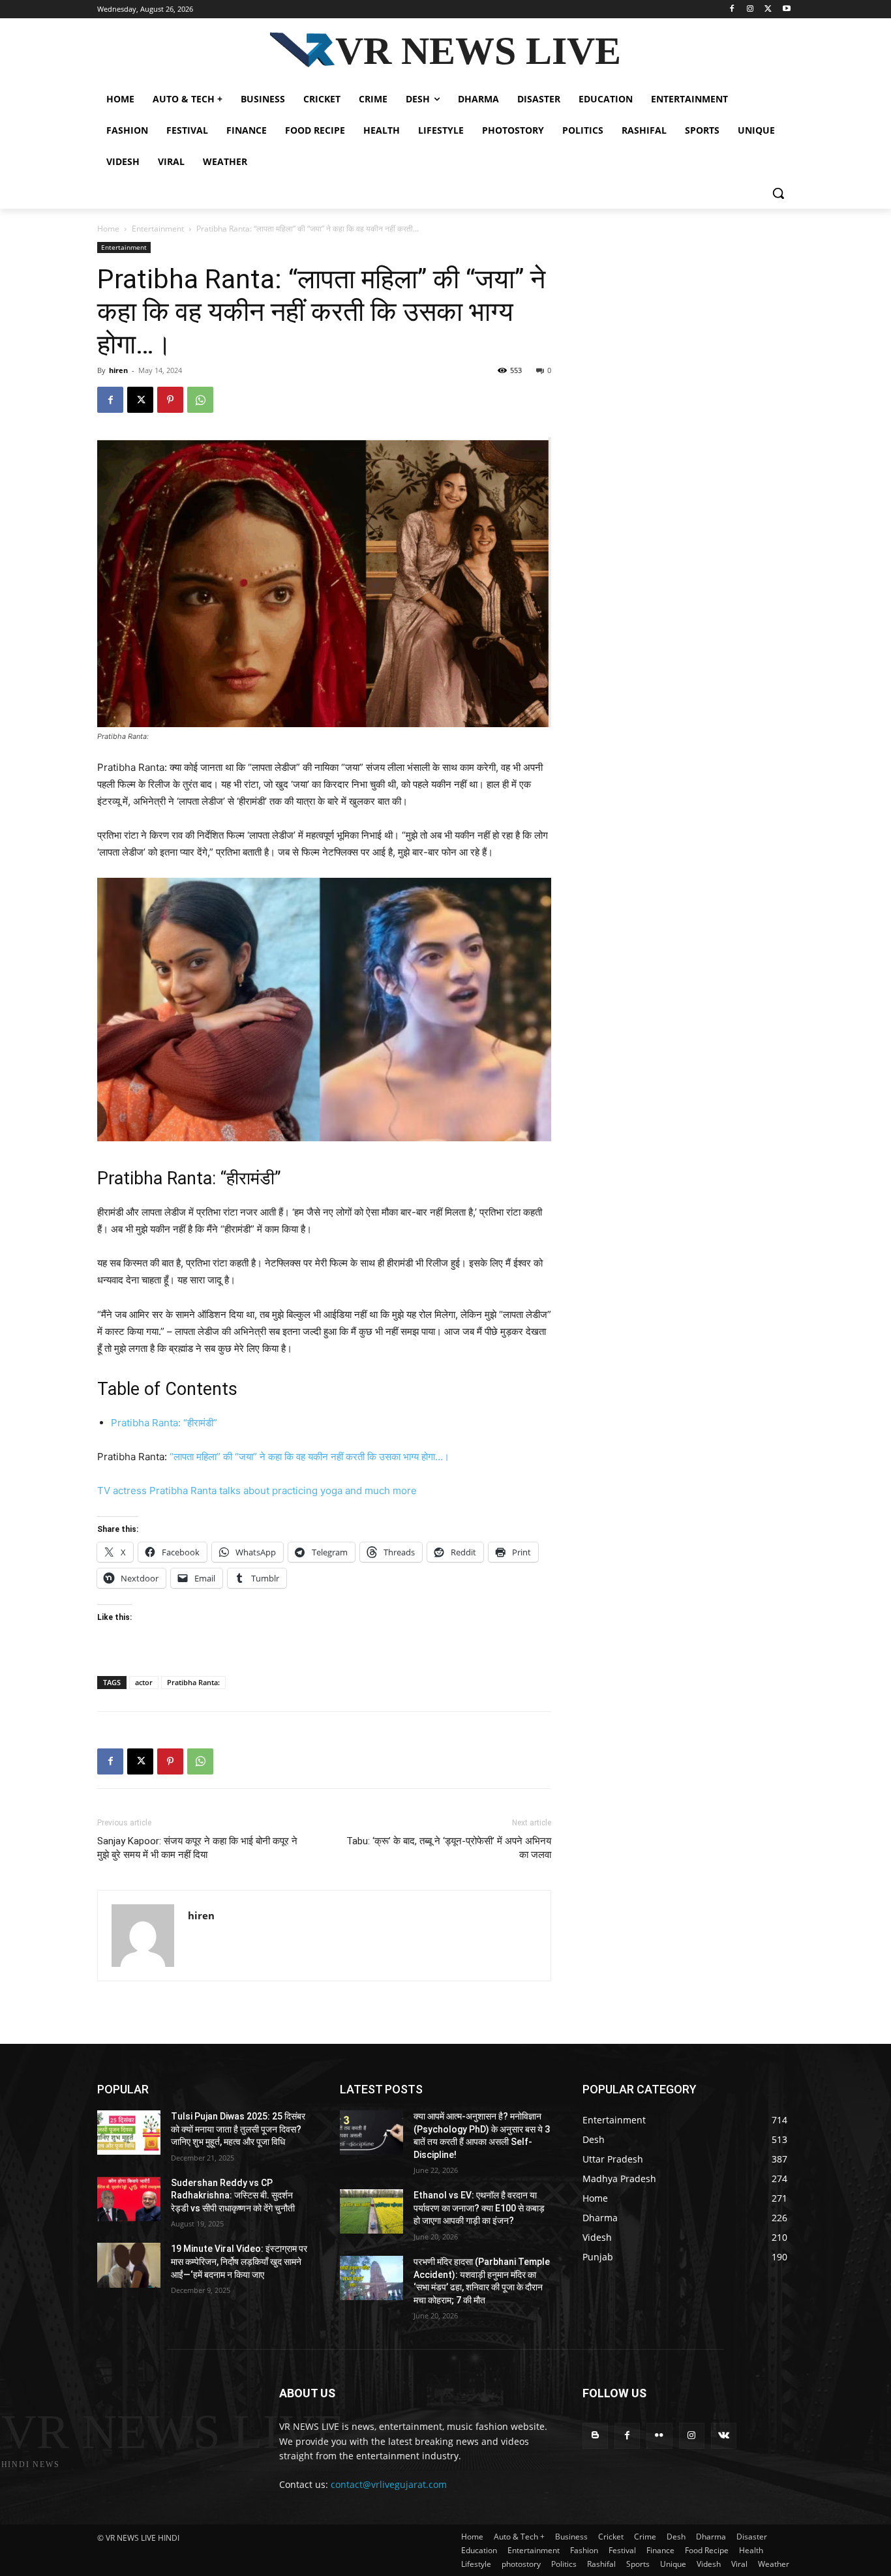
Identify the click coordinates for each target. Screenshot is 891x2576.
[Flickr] (659, 2435)
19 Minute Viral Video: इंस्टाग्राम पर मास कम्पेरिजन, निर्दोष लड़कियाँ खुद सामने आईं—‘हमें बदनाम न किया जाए (239, 2261)
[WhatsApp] (200, 400)
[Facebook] (732, 9)
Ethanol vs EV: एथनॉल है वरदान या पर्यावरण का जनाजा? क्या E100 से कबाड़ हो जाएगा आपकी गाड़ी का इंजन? (479, 2208)
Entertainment (158, 229)
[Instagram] (750, 9)
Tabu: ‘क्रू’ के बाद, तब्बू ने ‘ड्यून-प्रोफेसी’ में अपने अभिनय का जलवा (449, 1848)
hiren (118, 370)
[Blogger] (595, 2435)
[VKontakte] (724, 2435)
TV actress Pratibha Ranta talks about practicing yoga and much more (257, 1490)
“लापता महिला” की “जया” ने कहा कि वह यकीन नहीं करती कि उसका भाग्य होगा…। (310, 1457)
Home (108, 229)
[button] (778, 193)
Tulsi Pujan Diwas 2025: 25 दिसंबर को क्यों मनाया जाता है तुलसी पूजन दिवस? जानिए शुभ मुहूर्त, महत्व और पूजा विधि (238, 2129)
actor (144, 1682)
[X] (768, 9)
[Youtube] (786, 9)
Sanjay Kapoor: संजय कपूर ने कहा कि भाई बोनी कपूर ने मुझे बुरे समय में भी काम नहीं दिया (197, 1848)
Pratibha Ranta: (193, 1682)
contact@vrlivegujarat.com (389, 2484)
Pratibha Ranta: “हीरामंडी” (164, 1423)
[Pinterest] (170, 400)
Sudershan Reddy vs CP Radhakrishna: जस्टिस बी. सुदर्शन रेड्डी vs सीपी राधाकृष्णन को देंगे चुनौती (233, 2195)
